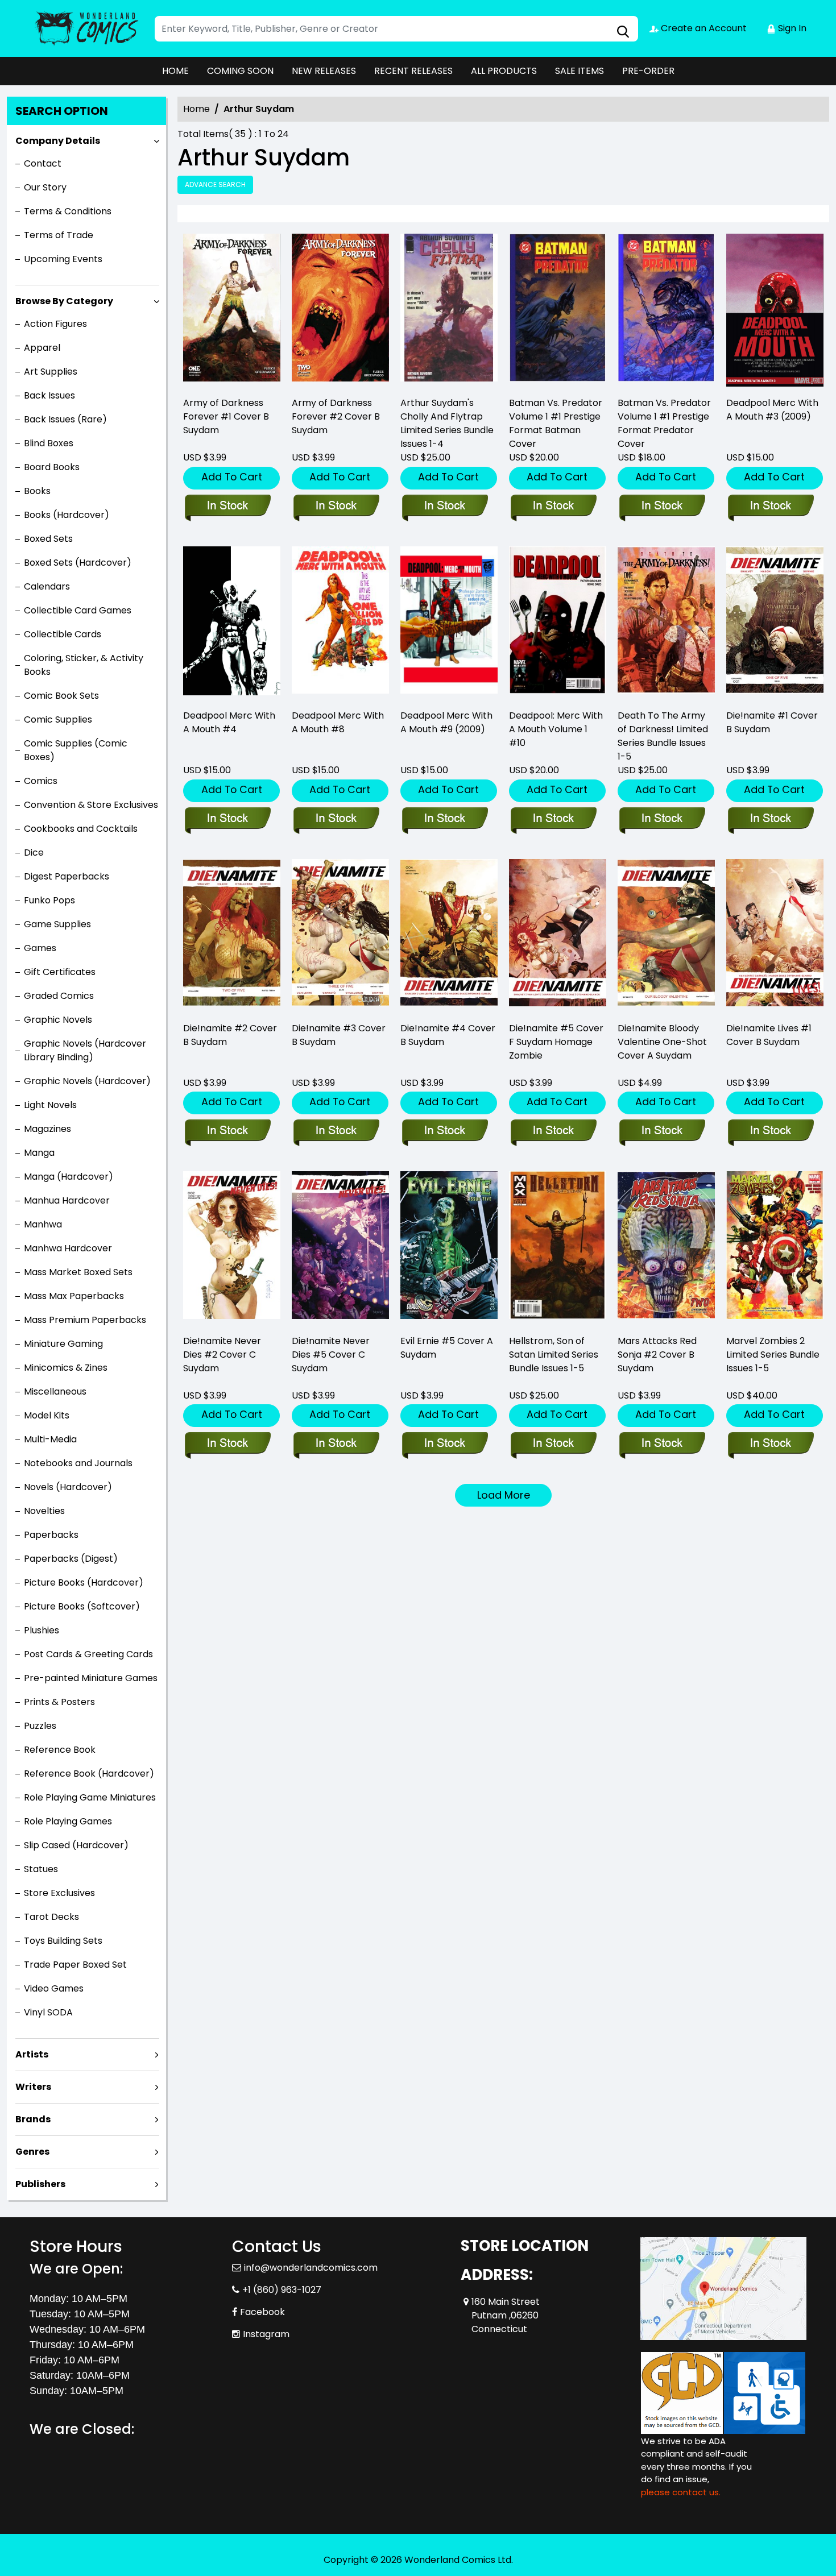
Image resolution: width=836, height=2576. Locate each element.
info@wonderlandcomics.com (311, 2268)
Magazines (47, 1129)
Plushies (42, 1630)
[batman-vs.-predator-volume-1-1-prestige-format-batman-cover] (558, 310)
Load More (504, 1495)
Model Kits (47, 1415)
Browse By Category (64, 301)
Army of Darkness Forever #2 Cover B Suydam (336, 416)
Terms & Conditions (68, 211)
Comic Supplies (58, 719)
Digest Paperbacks (67, 876)
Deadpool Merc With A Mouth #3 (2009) (772, 410)
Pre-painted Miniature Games (91, 1678)
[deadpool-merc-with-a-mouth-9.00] (449, 623)
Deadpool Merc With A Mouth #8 (338, 722)
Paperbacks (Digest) (71, 1559)
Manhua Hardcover (67, 1200)
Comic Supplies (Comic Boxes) (76, 750)
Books (37, 491)
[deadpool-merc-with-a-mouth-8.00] (340, 623)
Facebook (262, 2312)
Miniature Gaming (63, 1344)
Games (40, 948)
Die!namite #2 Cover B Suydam (230, 1035)
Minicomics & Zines (66, 1368)
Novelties (44, 1511)
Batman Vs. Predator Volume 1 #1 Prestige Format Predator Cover (664, 423)
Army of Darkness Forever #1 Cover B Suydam (226, 416)
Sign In (791, 28)
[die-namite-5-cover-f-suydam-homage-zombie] (558, 936)
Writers (33, 2087)
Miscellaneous (55, 1391)
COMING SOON (240, 71)
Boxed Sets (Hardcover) (78, 563)
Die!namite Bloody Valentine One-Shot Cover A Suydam (662, 1042)
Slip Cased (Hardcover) (76, 1845)
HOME (175, 71)
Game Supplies (57, 924)
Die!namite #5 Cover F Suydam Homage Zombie (556, 1042)
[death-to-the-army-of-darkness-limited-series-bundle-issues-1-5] (666, 623)
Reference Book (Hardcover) (89, 1774)
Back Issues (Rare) (65, 419)
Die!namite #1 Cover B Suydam (772, 722)
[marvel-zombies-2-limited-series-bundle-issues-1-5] (775, 1248)
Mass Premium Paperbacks (85, 1320)
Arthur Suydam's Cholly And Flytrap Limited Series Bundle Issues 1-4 (447, 423)
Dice (34, 853)
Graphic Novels (58, 1020)
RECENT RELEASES (413, 71)
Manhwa (43, 1224)
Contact (43, 163)
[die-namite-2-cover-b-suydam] (232, 936)
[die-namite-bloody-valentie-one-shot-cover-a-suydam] (666, 936)
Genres (32, 2152)
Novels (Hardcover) (68, 1487)
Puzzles (40, 1726)
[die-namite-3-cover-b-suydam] (340, 936)
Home (196, 109)
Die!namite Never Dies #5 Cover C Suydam (331, 1355)
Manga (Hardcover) (69, 1177)
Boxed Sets (48, 539)
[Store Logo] (86, 28)
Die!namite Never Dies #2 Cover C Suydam (222, 1355)
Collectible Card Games (78, 610)
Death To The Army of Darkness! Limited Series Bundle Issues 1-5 (663, 736)
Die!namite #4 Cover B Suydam (448, 1035)
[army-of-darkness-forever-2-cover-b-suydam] (340, 310)
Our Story (45, 187)
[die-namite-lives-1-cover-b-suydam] (775, 936)
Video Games (54, 1988)
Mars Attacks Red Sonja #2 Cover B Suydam (657, 1355)
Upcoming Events (63, 259)
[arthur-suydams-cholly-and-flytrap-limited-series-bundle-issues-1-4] (449, 310)
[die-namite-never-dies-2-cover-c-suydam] (232, 1248)
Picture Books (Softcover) (82, 1606)
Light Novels (50, 1105)
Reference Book (60, 1750)
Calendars (47, 586)
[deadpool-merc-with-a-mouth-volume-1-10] (558, 623)
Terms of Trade (59, 235)
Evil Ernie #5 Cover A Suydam (447, 1348)
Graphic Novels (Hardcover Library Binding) (85, 1050)
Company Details (58, 141)
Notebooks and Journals (78, 1463)
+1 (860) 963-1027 (282, 2290)
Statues (41, 1869)
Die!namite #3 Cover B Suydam (339, 1035)
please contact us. (681, 2492)
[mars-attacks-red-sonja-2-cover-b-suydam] (666, 1248)
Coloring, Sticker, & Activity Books (84, 665)
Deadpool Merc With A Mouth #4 (229, 722)
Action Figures (55, 324)
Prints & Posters (59, 1702)
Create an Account (703, 28)
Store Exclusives (59, 1893)
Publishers (40, 2184)
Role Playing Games (68, 1821)
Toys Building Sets (63, 1941)
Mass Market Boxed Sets (78, 1272)
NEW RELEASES (324, 71)
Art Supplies (51, 372)
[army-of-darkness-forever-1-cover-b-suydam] (232, 310)
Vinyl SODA (48, 2012)
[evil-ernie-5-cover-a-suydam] (449, 1248)
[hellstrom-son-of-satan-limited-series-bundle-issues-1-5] (558, 1248)
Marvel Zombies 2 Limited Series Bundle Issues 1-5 (773, 1355)
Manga (39, 1153)
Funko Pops (49, 900)
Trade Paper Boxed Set (75, 1965)
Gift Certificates (60, 972)
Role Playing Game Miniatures (90, 1797)
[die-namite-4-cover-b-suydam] (449, 936)
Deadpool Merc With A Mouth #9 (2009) (446, 722)
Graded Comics (59, 996)
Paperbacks (51, 1535)
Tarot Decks (51, 1917)
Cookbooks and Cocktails (81, 829)
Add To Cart (232, 477)
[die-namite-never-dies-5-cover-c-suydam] (340, 1248)
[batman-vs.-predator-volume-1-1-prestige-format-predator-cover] (666, 310)
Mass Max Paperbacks (74, 1296)
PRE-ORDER (648, 71)
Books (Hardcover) (67, 515)
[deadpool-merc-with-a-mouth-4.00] (232, 623)
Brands (33, 2119)
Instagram (266, 2334)
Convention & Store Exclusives (91, 805)
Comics (41, 781)
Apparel (42, 348)
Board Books (52, 467)
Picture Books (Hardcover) (84, 1582)
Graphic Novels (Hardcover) (87, 1081)
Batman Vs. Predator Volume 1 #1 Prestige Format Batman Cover (556, 423)
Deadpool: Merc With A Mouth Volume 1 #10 (556, 729)
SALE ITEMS (580, 71)
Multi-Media (50, 1439)
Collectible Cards (63, 634)
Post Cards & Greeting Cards (88, 1654)
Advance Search (215, 184)
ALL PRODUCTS (504, 71)
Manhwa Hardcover (68, 1248)
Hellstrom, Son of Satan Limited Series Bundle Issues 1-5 (554, 1355)
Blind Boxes (49, 443)
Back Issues (49, 395)
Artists (32, 2054)
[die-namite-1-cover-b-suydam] (775, 623)
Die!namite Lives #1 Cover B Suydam (769, 1035)
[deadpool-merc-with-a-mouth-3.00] (775, 310)
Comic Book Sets (61, 696)
